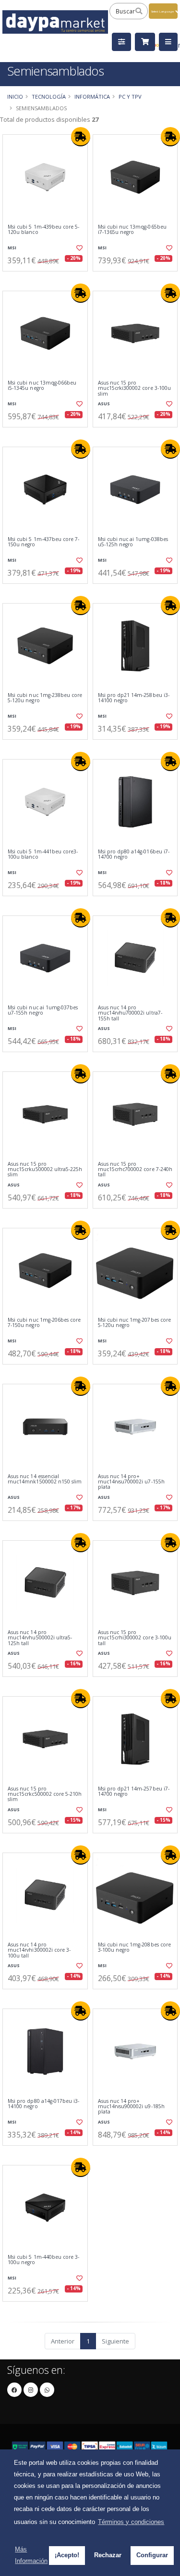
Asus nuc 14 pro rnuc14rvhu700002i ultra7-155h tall (130, 1013)
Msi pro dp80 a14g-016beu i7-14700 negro (134, 855)
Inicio (15, 97)
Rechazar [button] (108, 2555)
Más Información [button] (31, 2555)
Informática (92, 97)
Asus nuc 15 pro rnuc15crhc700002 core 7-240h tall (135, 1170)
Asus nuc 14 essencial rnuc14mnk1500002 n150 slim (45, 1479)
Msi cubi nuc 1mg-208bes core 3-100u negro (134, 1948)
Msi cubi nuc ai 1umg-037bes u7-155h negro (43, 1011)
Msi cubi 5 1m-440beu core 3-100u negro (43, 2260)
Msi (12, 248)
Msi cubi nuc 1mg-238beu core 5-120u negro (45, 698)
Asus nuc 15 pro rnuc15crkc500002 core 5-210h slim (45, 1794)
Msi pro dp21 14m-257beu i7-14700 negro (134, 1792)
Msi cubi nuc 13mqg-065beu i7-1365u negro (132, 230)
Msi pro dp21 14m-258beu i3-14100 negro (134, 698)
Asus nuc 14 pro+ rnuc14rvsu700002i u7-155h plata (131, 1482)
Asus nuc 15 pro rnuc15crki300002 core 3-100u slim (134, 388)
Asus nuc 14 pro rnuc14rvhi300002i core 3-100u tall (39, 1950)
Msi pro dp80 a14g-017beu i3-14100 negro (43, 2104)
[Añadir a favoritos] (79, 248)
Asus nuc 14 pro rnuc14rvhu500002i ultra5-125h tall (40, 1638)
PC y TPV (130, 97)
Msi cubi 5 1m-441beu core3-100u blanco (43, 855)
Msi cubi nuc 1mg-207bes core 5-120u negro (134, 1323)
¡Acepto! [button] (67, 2555)
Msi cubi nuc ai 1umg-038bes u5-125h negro (133, 542)
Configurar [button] (152, 2555)
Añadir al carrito (48, 279)
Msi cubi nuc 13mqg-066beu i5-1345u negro (42, 386)
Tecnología (49, 97)
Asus (104, 404)
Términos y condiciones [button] (131, 2522)
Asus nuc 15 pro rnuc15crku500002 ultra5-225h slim (45, 1170)
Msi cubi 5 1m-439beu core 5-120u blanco (43, 230)
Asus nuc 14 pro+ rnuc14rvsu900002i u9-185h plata (131, 2107)
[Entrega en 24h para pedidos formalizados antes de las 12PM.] (81, 137)
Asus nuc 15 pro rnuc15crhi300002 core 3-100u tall (135, 1638)
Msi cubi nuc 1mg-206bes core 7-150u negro (44, 1323)
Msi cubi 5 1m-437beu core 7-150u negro (43, 542)
